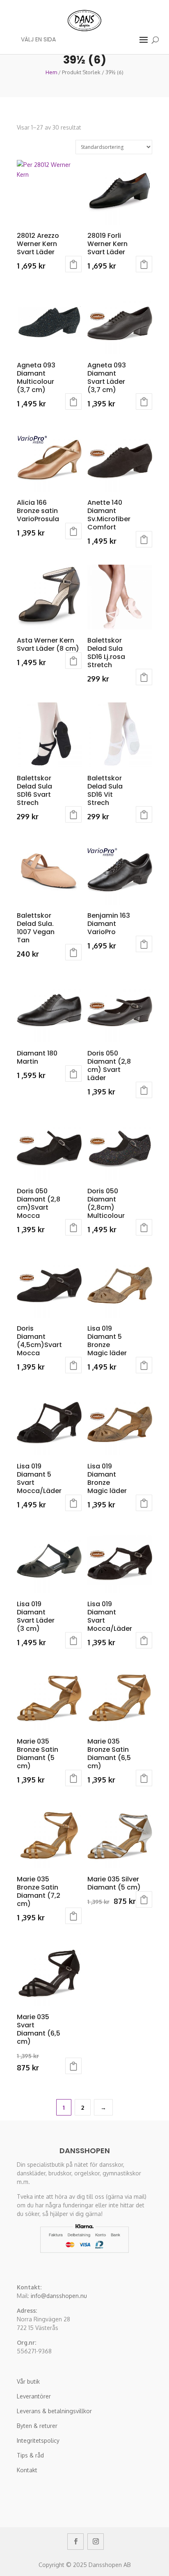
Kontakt (27, 2470)
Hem (51, 72)
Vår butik (28, 2381)
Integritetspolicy (38, 2440)
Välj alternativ (73, 264)
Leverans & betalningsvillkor (54, 2411)
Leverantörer (34, 2396)
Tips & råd (30, 2455)
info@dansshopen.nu (59, 2296)
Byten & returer (37, 2426)
